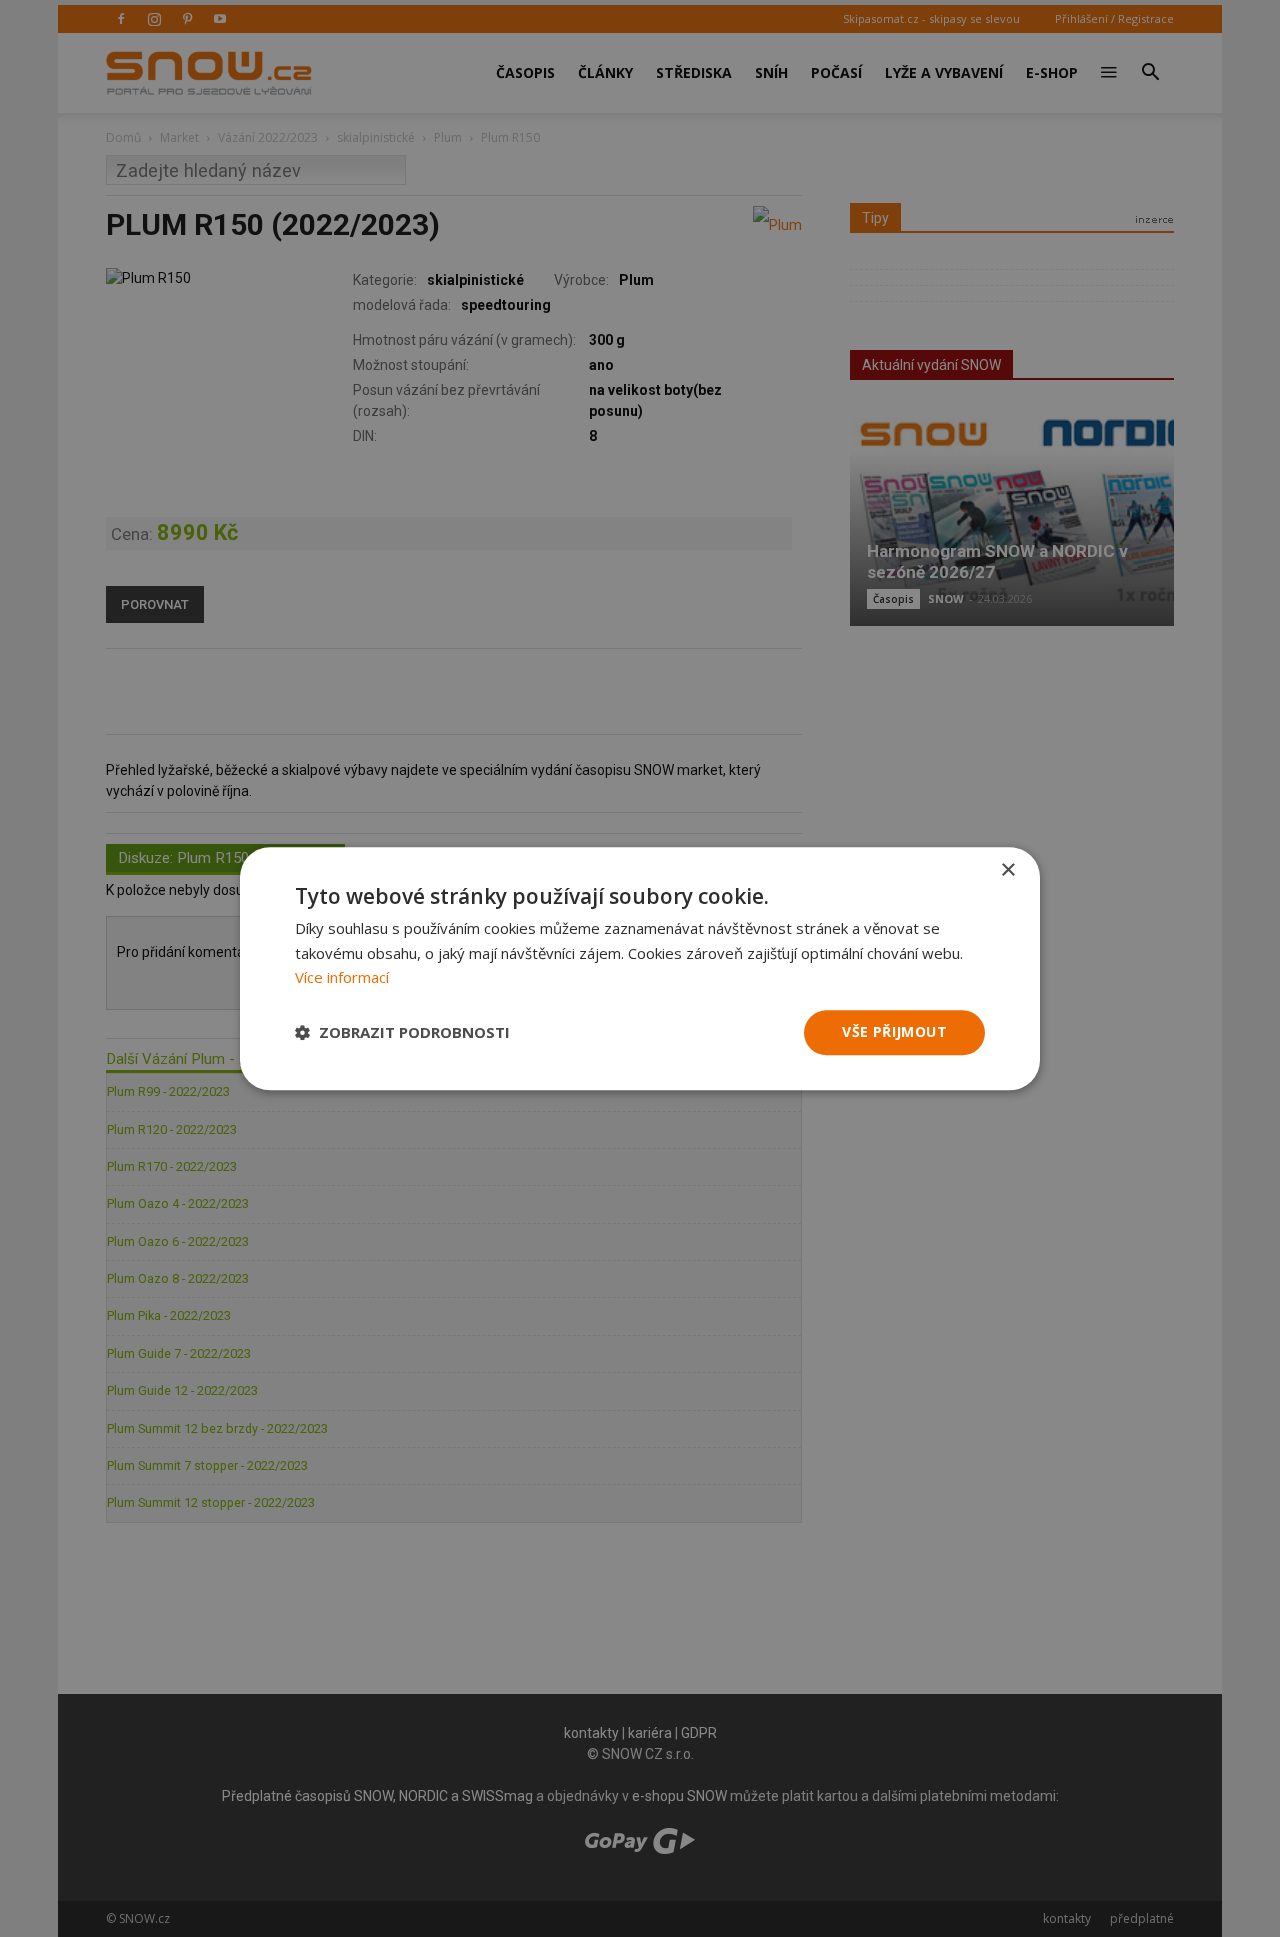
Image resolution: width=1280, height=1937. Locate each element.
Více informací (342, 978)
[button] (402, 1033)
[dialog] (640, 968)
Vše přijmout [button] (894, 1031)
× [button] (1007, 870)
